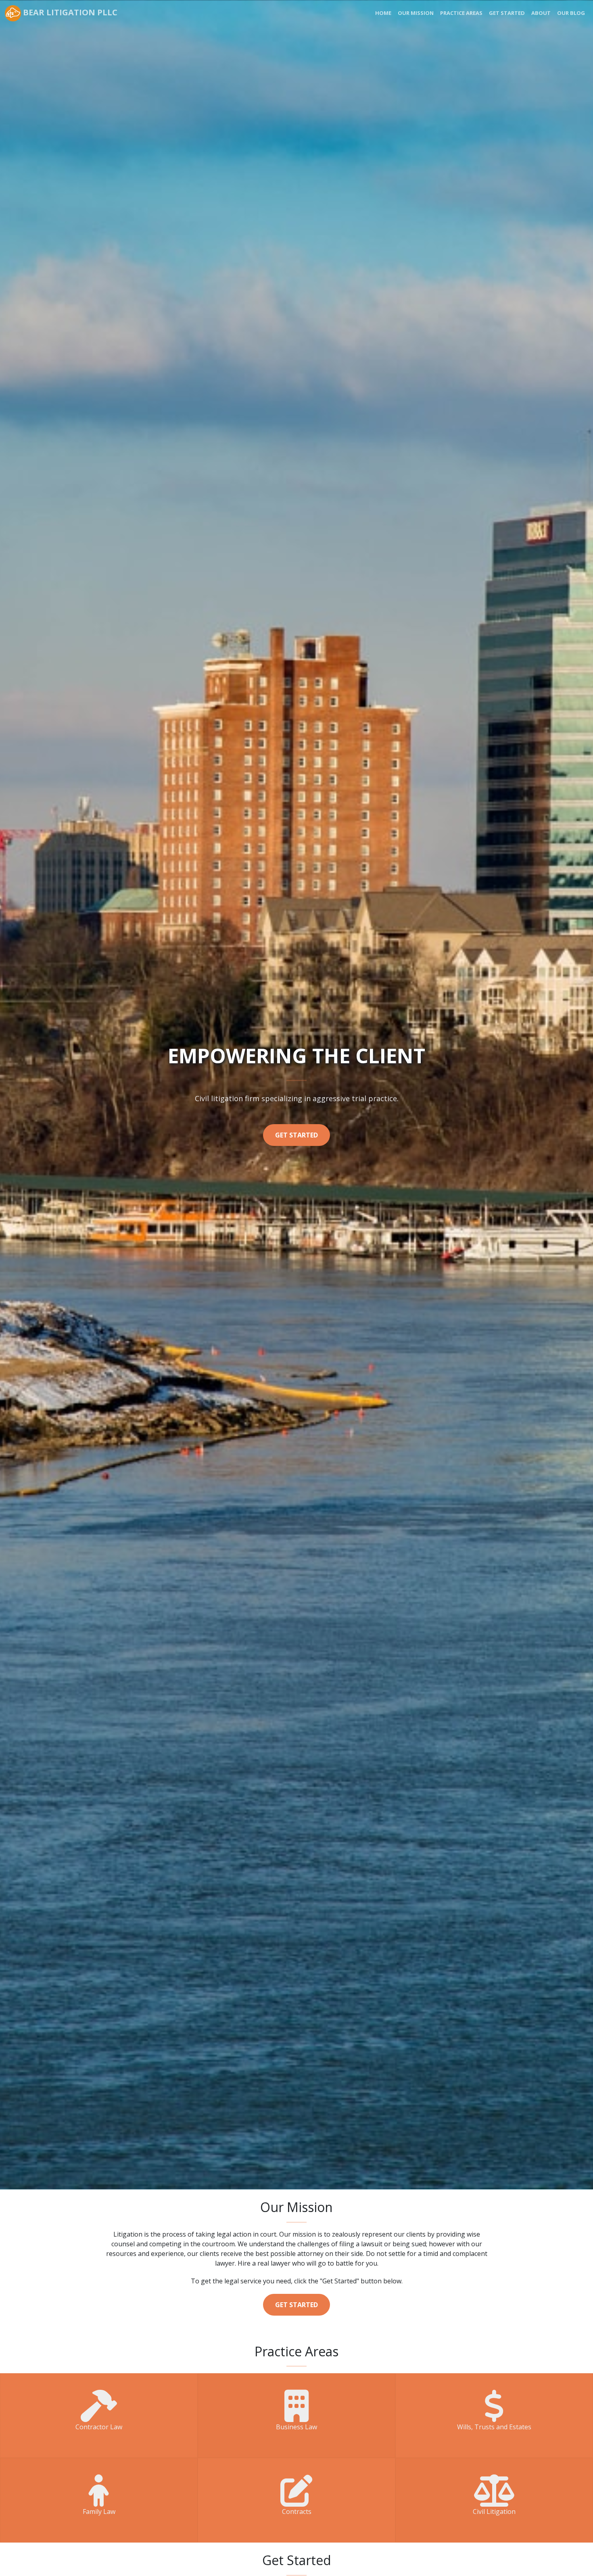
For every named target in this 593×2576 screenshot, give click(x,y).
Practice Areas (461, 13)
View (99, 2422)
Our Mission (416, 13)
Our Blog (571, 13)
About (541, 13)
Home (383, 13)
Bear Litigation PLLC (69, 12)
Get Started (507, 13)
